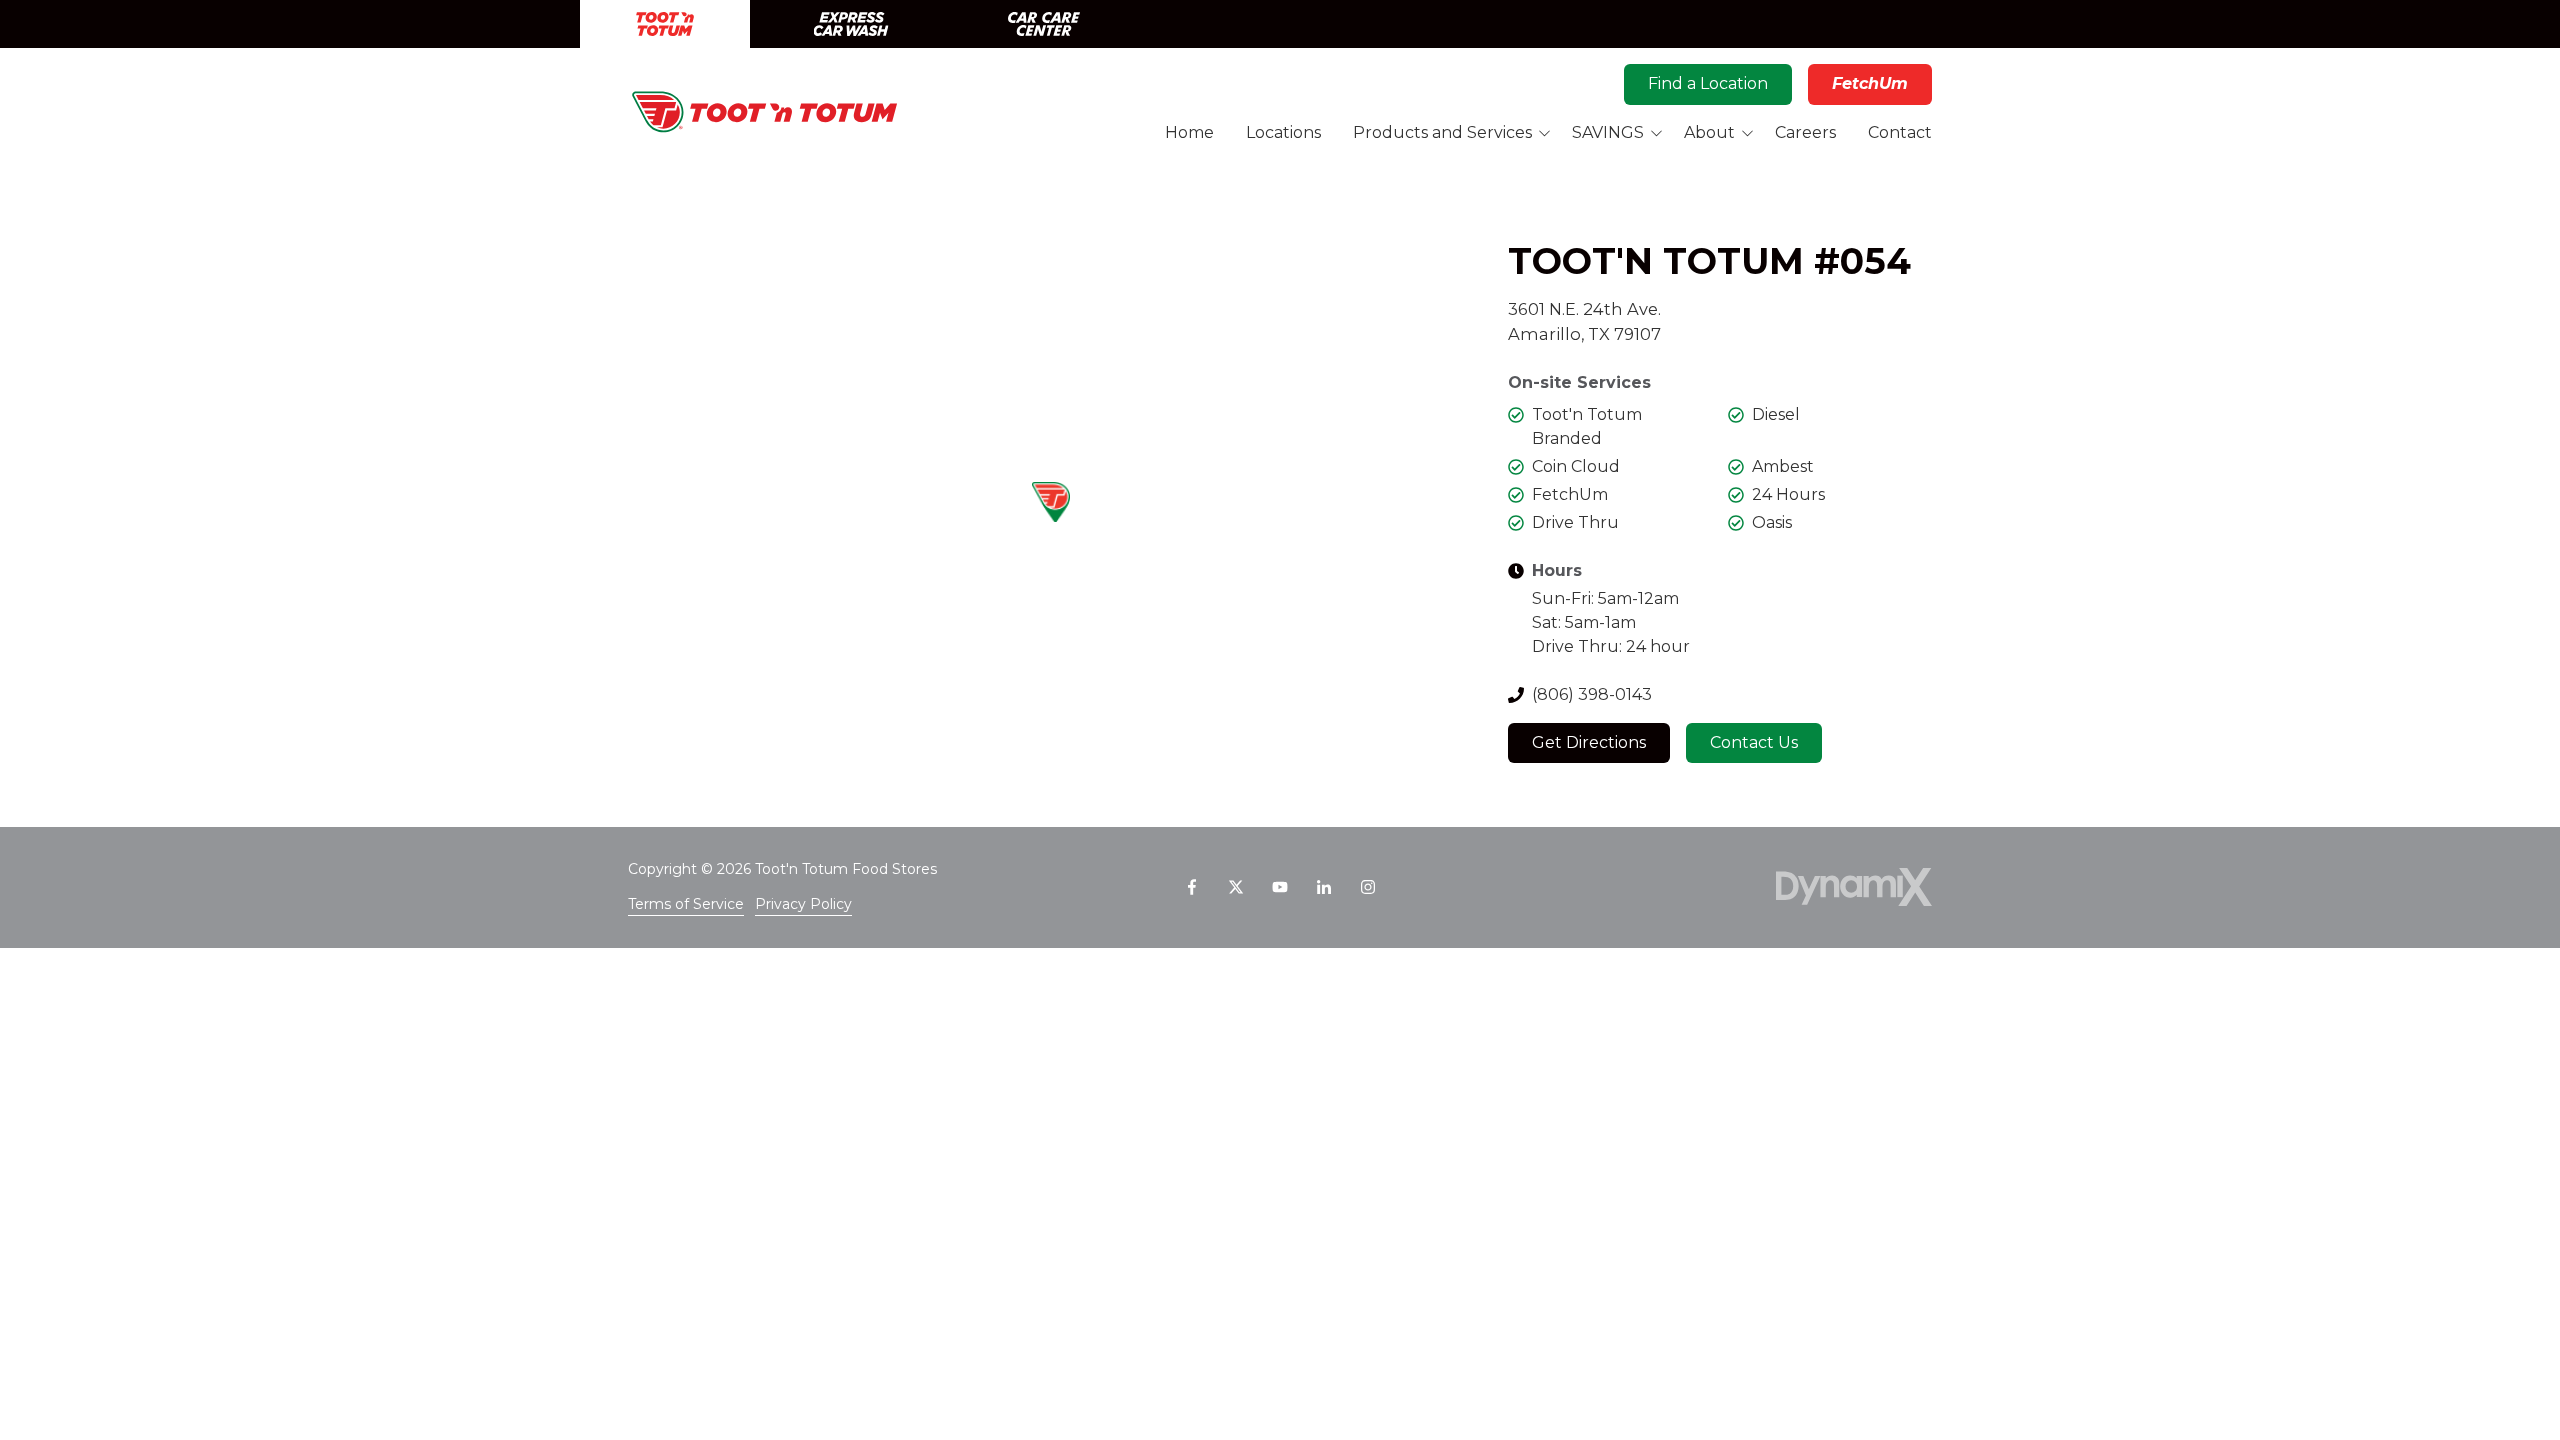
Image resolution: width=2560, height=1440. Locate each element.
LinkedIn (1324, 887)
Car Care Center (1044, 24)
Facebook (1192, 887)
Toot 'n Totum (665, 24)
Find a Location (1708, 83)
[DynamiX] (1854, 887)
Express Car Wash (850, 24)
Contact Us (1754, 742)
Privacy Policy (803, 904)
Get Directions (1589, 742)
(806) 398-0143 (1592, 694)
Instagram (1368, 887)
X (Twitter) (1236, 887)
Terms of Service (686, 904)
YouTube (1280, 887)
